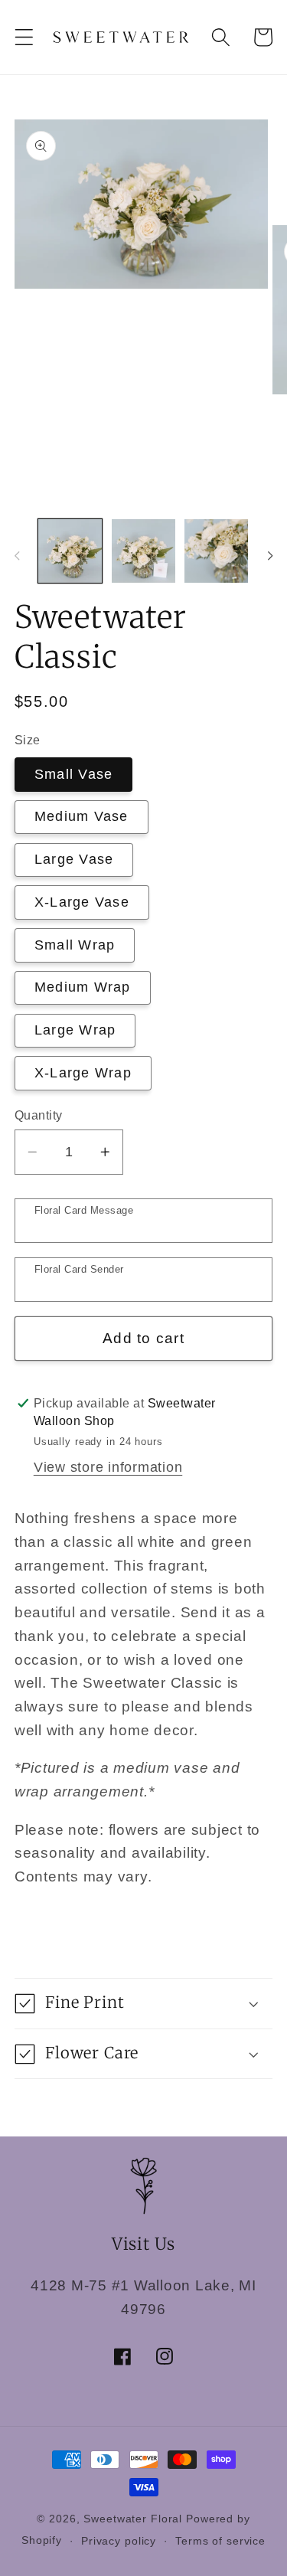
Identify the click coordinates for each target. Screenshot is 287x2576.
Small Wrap (75, 945)
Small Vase (74, 774)
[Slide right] (270, 556)
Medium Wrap (83, 987)
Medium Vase (82, 816)
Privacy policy (119, 2541)
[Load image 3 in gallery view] (216, 551)
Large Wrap (75, 1030)
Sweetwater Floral (133, 2519)
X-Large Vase (82, 902)
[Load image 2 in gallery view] (143, 551)
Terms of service (220, 2541)
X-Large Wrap (83, 1073)
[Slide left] (17, 556)
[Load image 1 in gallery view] (70, 551)
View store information (108, 1467)
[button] (24, 37)
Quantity (39, 1115)
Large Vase (74, 859)
